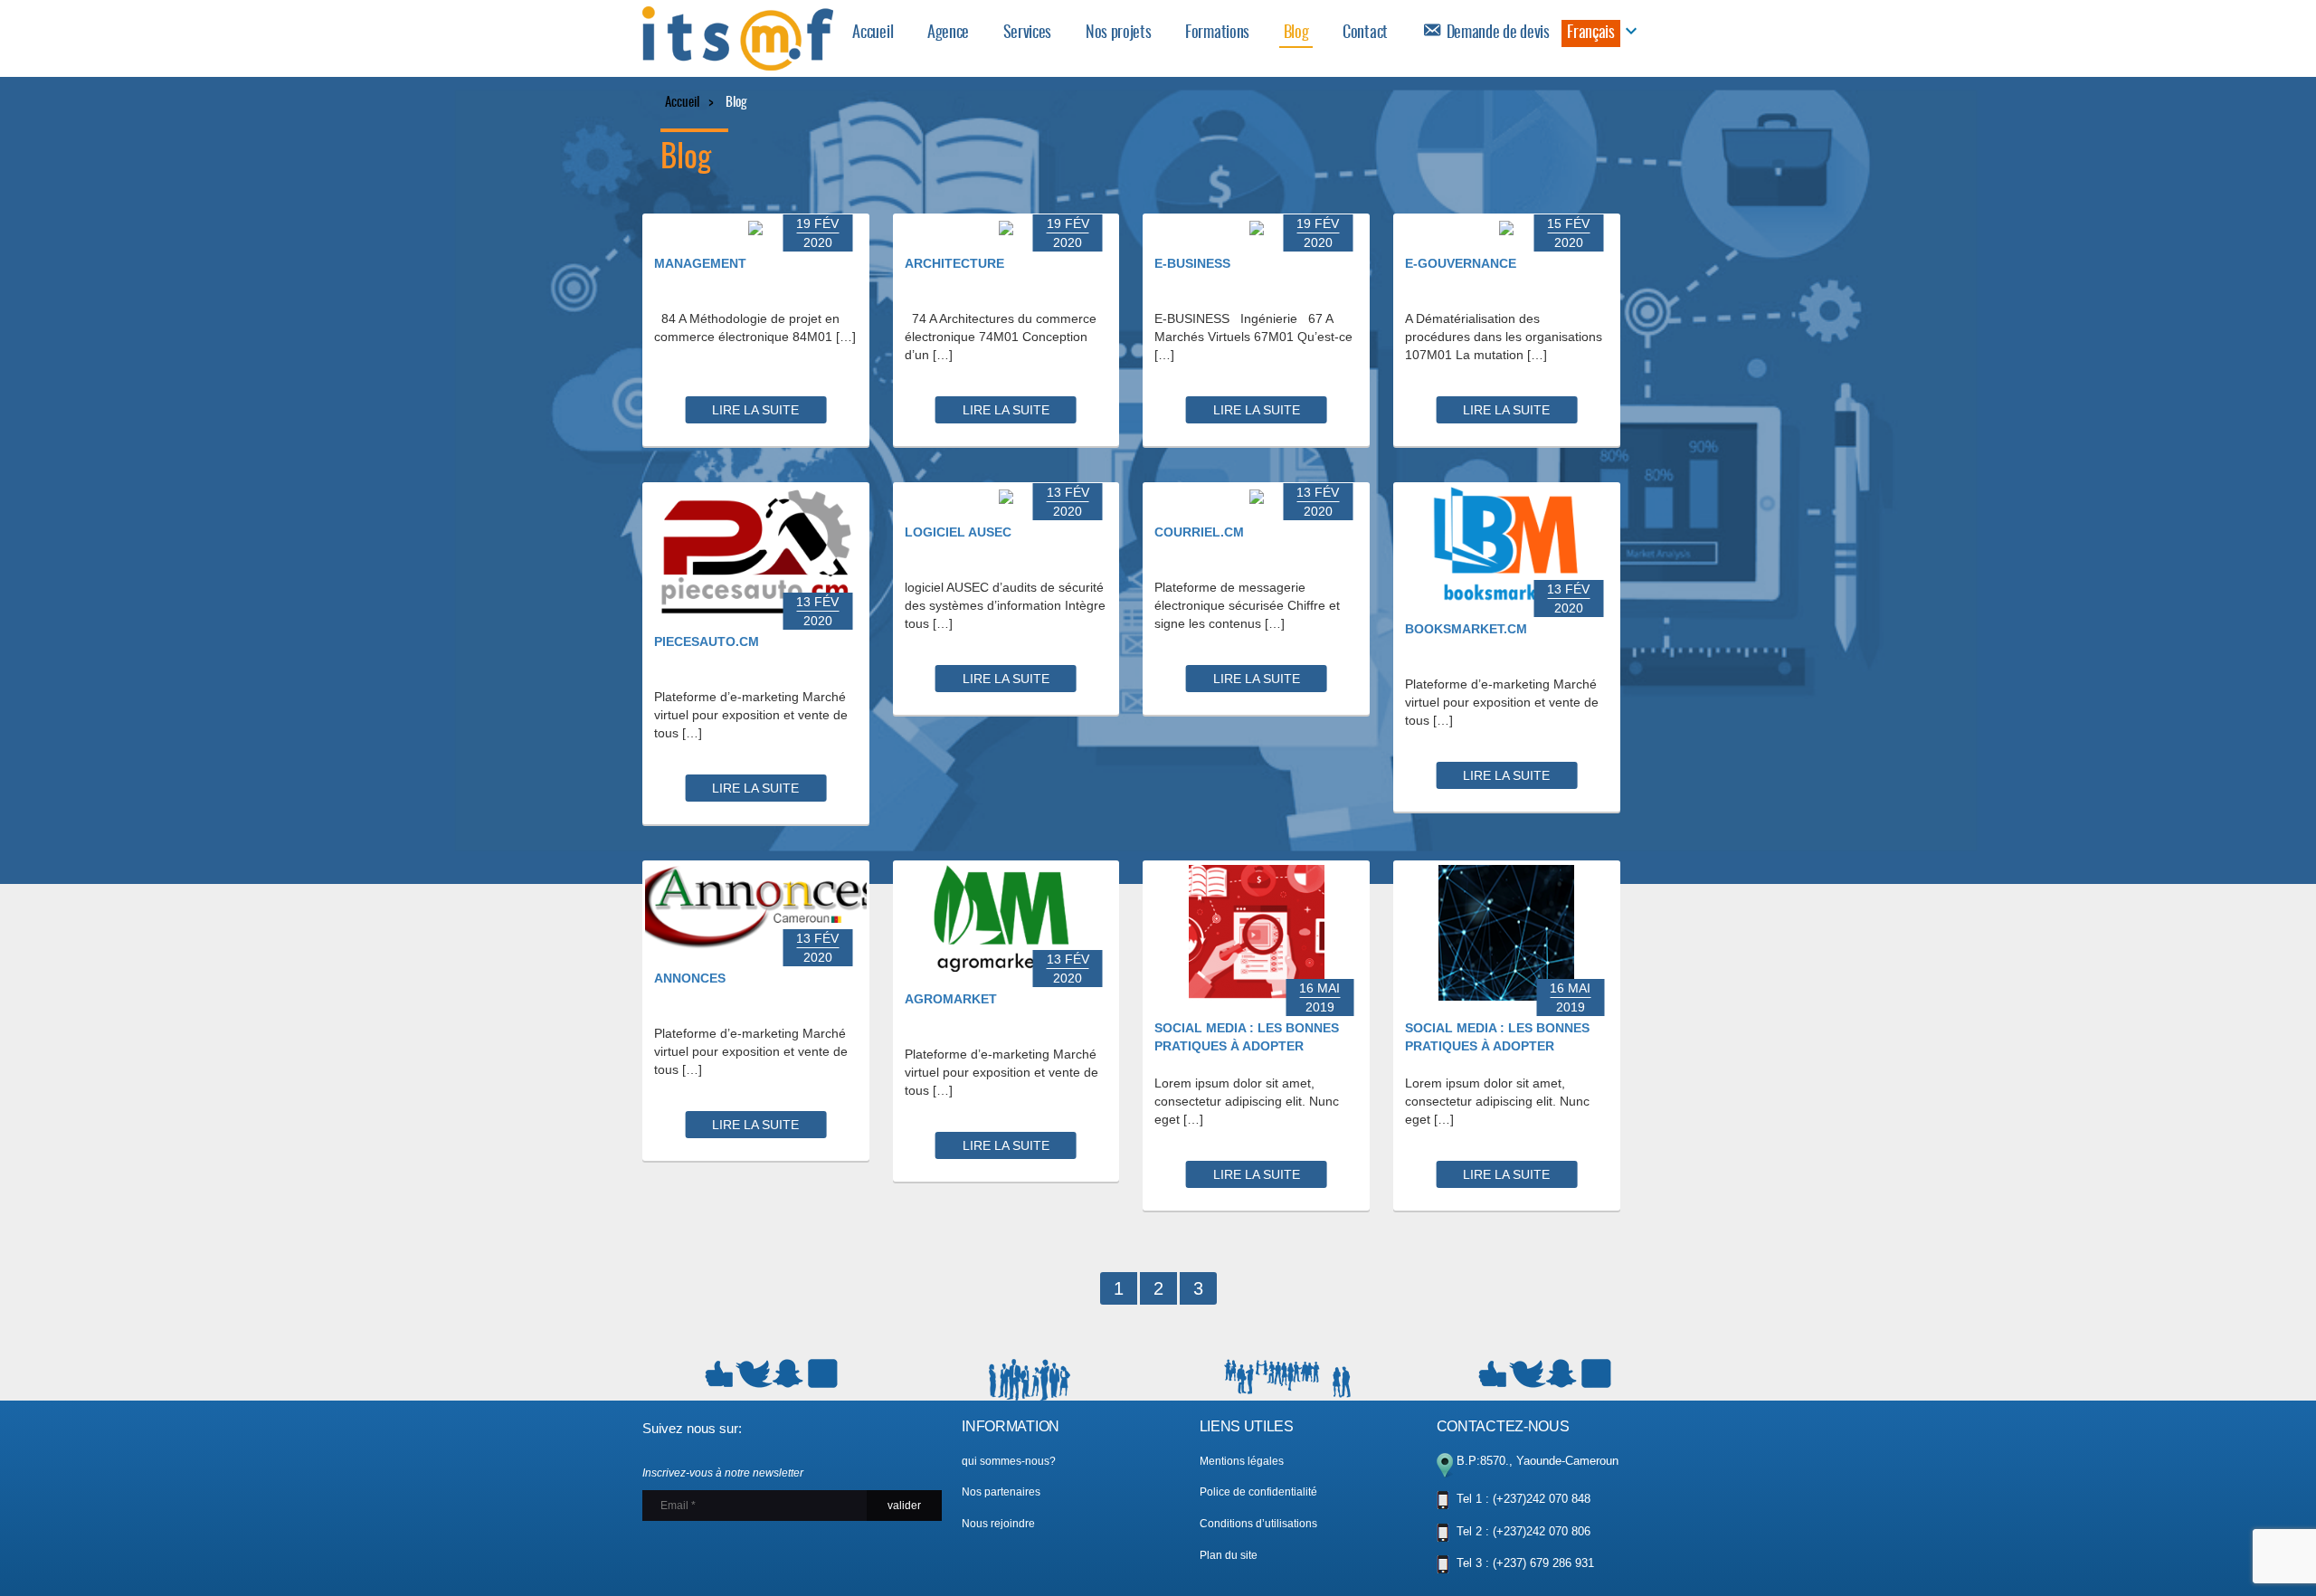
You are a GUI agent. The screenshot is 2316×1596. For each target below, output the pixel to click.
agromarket (951, 999)
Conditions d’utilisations (1258, 1524)
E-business (1192, 263)
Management (700, 263)
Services (1027, 33)
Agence (948, 33)
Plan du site (1229, 1555)
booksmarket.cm (1466, 629)
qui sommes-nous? (1009, 1461)
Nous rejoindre (998, 1524)
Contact (1365, 33)
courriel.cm (1199, 532)
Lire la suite (755, 410)
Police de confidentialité (1258, 1492)
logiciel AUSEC (958, 532)
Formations (1217, 33)
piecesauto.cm (707, 641)
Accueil (873, 33)
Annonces (690, 978)
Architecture (954, 263)
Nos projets (1119, 33)
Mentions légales (1242, 1461)
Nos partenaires (1001, 1492)
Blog (1296, 33)
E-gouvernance (1461, 263)
